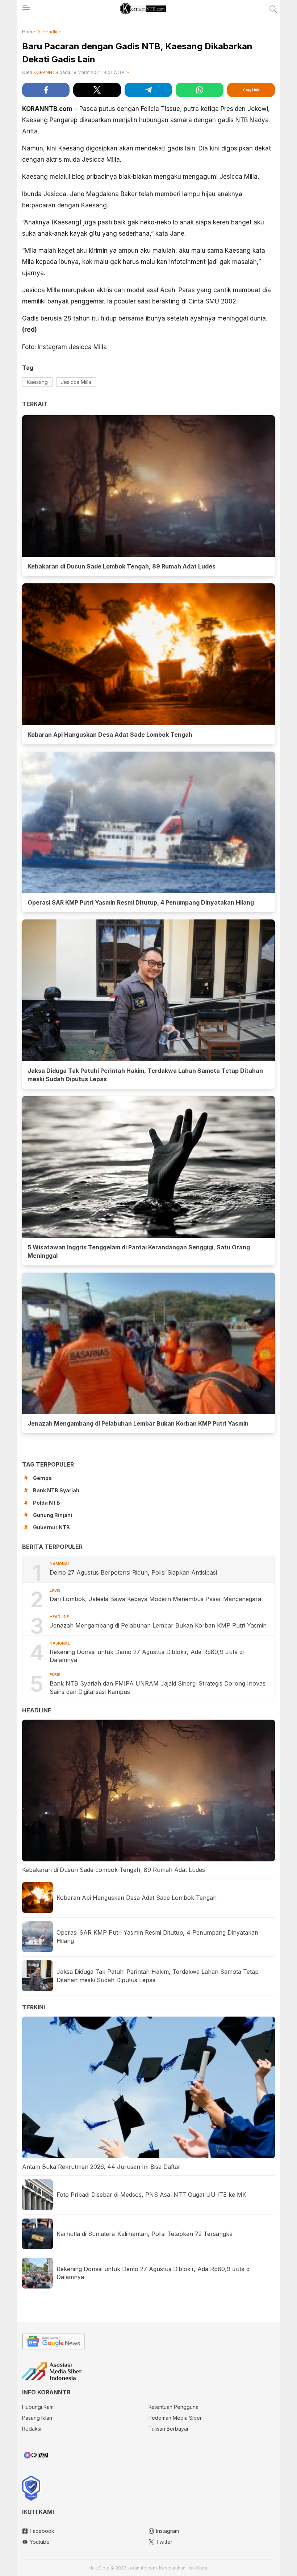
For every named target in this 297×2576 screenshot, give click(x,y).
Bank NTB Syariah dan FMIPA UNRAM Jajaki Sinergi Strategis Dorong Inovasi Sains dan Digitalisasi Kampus (158, 1687)
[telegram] (148, 90)
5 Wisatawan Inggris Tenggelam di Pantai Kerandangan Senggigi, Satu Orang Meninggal (139, 1251)
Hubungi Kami (38, 2407)
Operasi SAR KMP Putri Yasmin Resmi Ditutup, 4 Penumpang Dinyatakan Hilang (141, 902)
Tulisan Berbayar (169, 2429)
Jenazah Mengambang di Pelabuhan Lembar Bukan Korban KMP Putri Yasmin (139, 1423)
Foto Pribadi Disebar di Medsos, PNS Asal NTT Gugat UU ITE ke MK (151, 2195)
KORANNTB (46, 72)
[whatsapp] (199, 90)
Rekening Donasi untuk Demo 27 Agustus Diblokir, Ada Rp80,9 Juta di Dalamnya (147, 1656)
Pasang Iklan (37, 2418)
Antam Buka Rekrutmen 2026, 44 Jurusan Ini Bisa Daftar (101, 2167)
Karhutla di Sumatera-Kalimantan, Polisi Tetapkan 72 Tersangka (145, 2234)
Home (29, 32)
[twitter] (97, 90)
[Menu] (26, 9)
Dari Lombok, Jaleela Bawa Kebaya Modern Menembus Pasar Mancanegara (155, 1599)
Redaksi (32, 2429)
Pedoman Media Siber (175, 2418)
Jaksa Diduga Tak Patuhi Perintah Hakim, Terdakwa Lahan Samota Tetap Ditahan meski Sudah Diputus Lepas (145, 1075)
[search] (273, 9)
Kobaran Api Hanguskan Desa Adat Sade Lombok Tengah (110, 735)
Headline (52, 32)
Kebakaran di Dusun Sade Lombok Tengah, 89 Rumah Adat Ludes (122, 566)
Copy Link (251, 90)
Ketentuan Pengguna (173, 2407)
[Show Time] (128, 73)
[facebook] (46, 90)
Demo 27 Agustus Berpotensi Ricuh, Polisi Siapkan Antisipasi (133, 1572)
